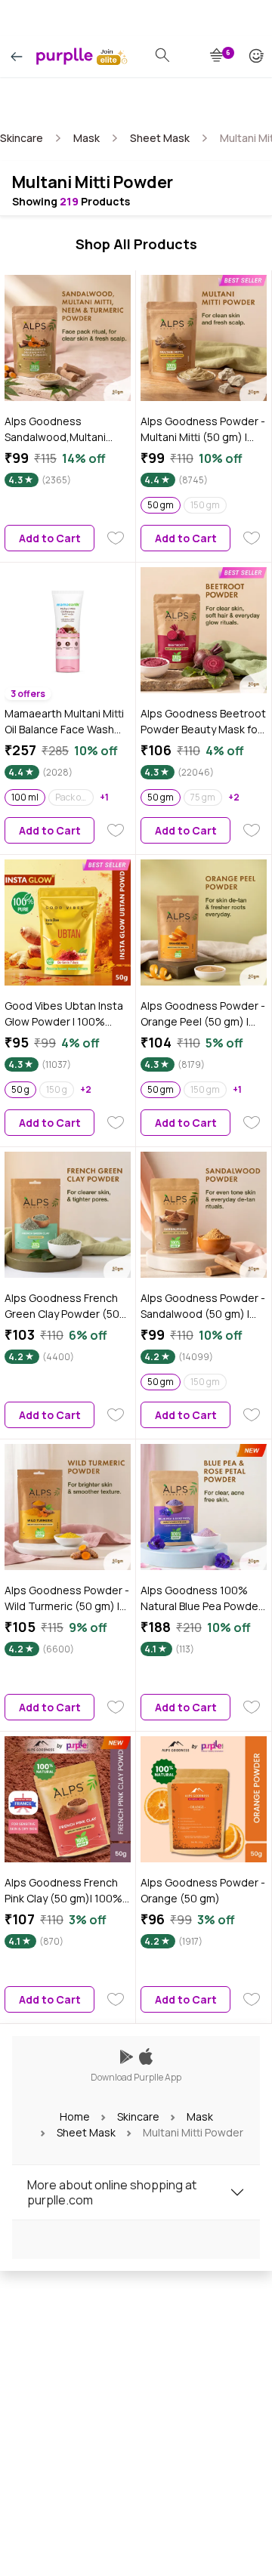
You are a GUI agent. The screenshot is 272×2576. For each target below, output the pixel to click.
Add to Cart (50, 538)
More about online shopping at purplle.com (112, 2192)
